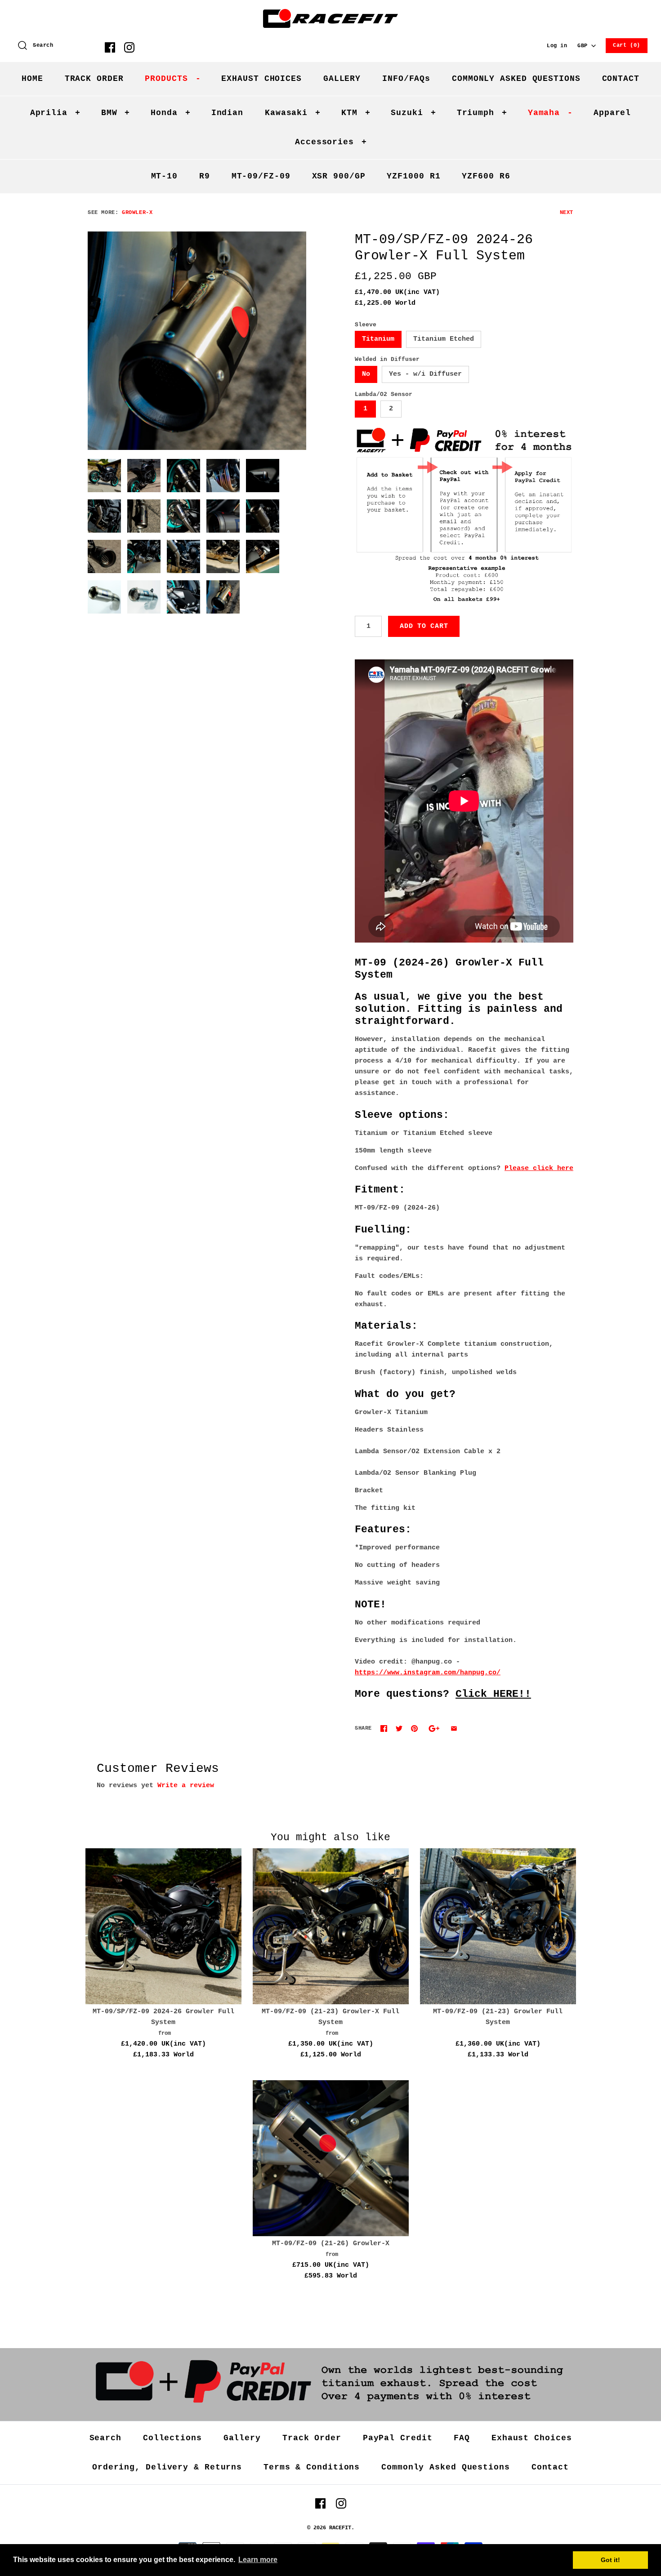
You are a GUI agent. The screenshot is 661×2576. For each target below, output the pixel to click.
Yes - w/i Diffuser (425, 374)
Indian (227, 113)
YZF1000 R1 (413, 176)
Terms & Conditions (312, 2467)
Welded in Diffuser (387, 359)
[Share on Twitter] (399, 1728)
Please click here (539, 1168)
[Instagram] (129, 47)
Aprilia (55, 113)
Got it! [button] (610, 2560)
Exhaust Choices (532, 2438)
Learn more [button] (258, 2560)
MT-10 (165, 176)
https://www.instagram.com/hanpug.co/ (428, 1673)
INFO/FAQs (406, 79)
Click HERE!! (493, 1694)
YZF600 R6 (486, 176)
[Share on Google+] (434, 1728)
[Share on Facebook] (384, 1728)
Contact (550, 2467)
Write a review (186, 1786)
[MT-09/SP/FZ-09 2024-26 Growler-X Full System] (197, 341)
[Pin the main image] (414, 1728)
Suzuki (413, 113)
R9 (205, 176)
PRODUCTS (173, 79)
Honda (170, 113)
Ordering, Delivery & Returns (167, 2467)
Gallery (242, 2438)
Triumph (482, 113)
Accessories (331, 142)
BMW (116, 113)
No (366, 374)
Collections (172, 2438)
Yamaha (550, 113)
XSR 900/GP (339, 176)
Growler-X (137, 213)
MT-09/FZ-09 (261, 176)
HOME (32, 79)
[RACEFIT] (330, 14)
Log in (557, 46)
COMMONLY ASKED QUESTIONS (516, 79)
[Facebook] (110, 47)
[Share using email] (454, 1728)
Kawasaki (293, 113)
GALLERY (342, 79)
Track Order (312, 2438)
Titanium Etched (444, 339)
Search (105, 2438)
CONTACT (621, 79)
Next (567, 213)
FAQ (462, 2438)
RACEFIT (340, 2528)
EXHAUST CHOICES (261, 79)
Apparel (612, 113)
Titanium (378, 339)
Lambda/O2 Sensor (384, 394)
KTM (356, 113)
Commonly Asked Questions (446, 2467)
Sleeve (366, 325)
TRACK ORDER (94, 79)
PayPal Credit (398, 2438)
